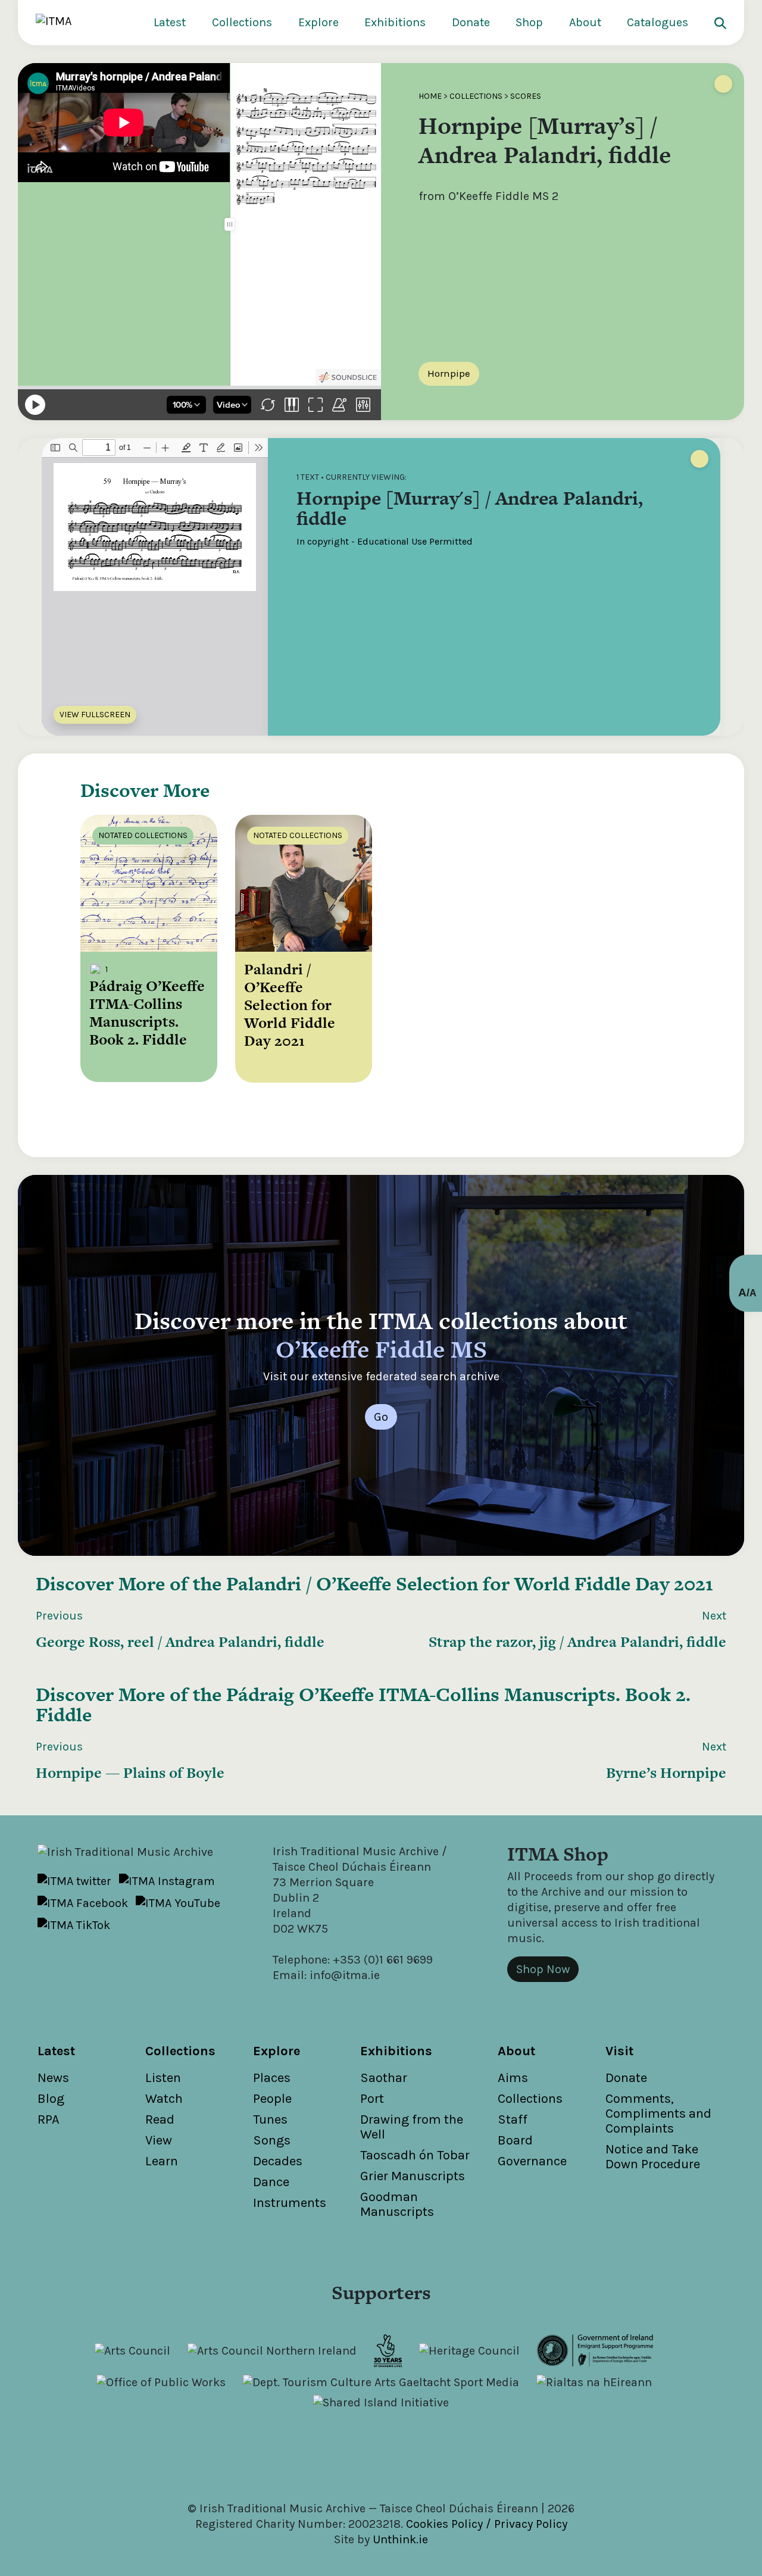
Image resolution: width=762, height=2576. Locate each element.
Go (381, 1417)
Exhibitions (395, 22)
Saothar (384, 2078)
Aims (513, 2078)
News (53, 2078)
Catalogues (658, 22)
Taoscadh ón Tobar (415, 2155)
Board (515, 2140)
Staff (513, 2119)
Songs (272, 2140)
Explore (318, 22)
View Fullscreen (95, 715)
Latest (170, 22)
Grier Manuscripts (413, 2176)
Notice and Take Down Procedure (653, 2157)
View (159, 2140)
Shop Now (543, 1969)
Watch (164, 2099)
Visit (619, 2051)
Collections (242, 22)
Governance (532, 2161)
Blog (51, 2099)
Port (372, 2099)
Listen (163, 2078)
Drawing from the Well (412, 2127)
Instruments (290, 2203)
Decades (278, 2161)
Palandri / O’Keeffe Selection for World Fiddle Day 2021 (470, 1584)
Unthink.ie (400, 2539)
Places (272, 2078)
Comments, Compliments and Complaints (658, 2114)
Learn (162, 2161)
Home (430, 96)
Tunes (270, 2119)
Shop (529, 22)
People (272, 2099)
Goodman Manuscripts (397, 2204)
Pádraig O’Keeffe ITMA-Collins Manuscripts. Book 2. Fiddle (363, 1704)
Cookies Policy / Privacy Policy (487, 2524)
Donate (471, 22)
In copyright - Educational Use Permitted (385, 541)
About (585, 22)
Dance (271, 2182)
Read (160, 2119)
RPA (49, 2119)
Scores (526, 96)
